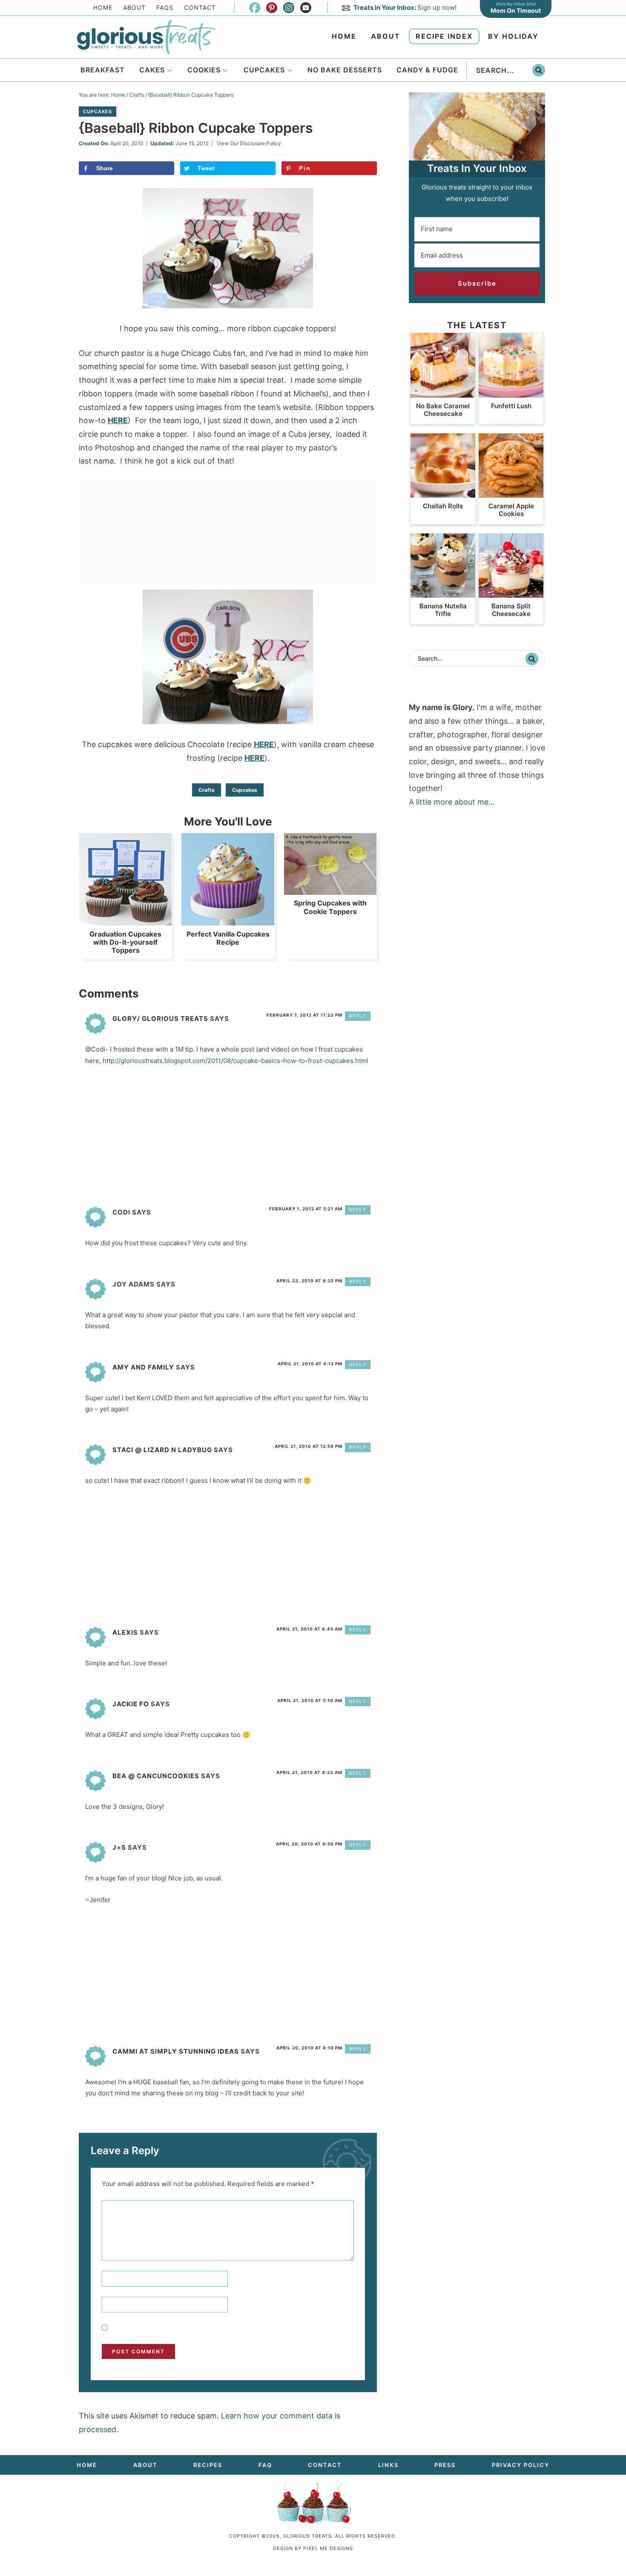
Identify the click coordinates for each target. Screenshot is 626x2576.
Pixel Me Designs (328, 2548)
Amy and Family (143, 1367)
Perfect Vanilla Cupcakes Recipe (228, 938)
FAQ (265, 2465)
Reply (358, 1016)
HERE (118, 420)
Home (103, 7)
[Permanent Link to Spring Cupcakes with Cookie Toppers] (330, 890)
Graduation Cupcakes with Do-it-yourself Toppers (125, 942)
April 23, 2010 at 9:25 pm (309, 1281)
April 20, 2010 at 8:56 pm (309, 1844)
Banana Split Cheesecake (511, 610)
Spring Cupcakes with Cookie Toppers (330, 907)
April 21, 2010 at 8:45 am (309, 1629)
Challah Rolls (443, 506)
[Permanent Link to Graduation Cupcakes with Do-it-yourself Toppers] (125, 921)
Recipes (208, 2465)
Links (388, 2465)
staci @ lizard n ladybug (162, 1450)
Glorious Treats (146, 37)
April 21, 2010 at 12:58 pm (309, 1446)
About (134, 7)
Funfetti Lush (511, 406)
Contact (200, 7)
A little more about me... (452, 802)
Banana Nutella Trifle (443, 610)
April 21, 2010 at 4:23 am (309, 1772)
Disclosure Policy (260, 143)
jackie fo (131, 1704)
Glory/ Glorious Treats (160, 1019)
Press (445, 2465)
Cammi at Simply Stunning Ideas (176, 2051)
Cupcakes (98, 112)
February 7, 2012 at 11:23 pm (304, 1015)
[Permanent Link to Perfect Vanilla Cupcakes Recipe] (228, 921)
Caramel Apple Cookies (511, 510)
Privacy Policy (521, 2465)
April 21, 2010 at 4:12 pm (310, 1364)
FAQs (165, 7)
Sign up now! (405, 7)
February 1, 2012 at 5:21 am (306, 1209)
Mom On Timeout (516, 10)
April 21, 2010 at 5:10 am (310, 1700)
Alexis (125, 1632)
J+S (119, 1847)
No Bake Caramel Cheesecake (443, 410)
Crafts (207, 790)
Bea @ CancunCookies (156, 1776)
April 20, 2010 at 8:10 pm (309, 2048)
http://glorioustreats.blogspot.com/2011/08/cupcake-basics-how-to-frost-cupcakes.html (235, 1061)
